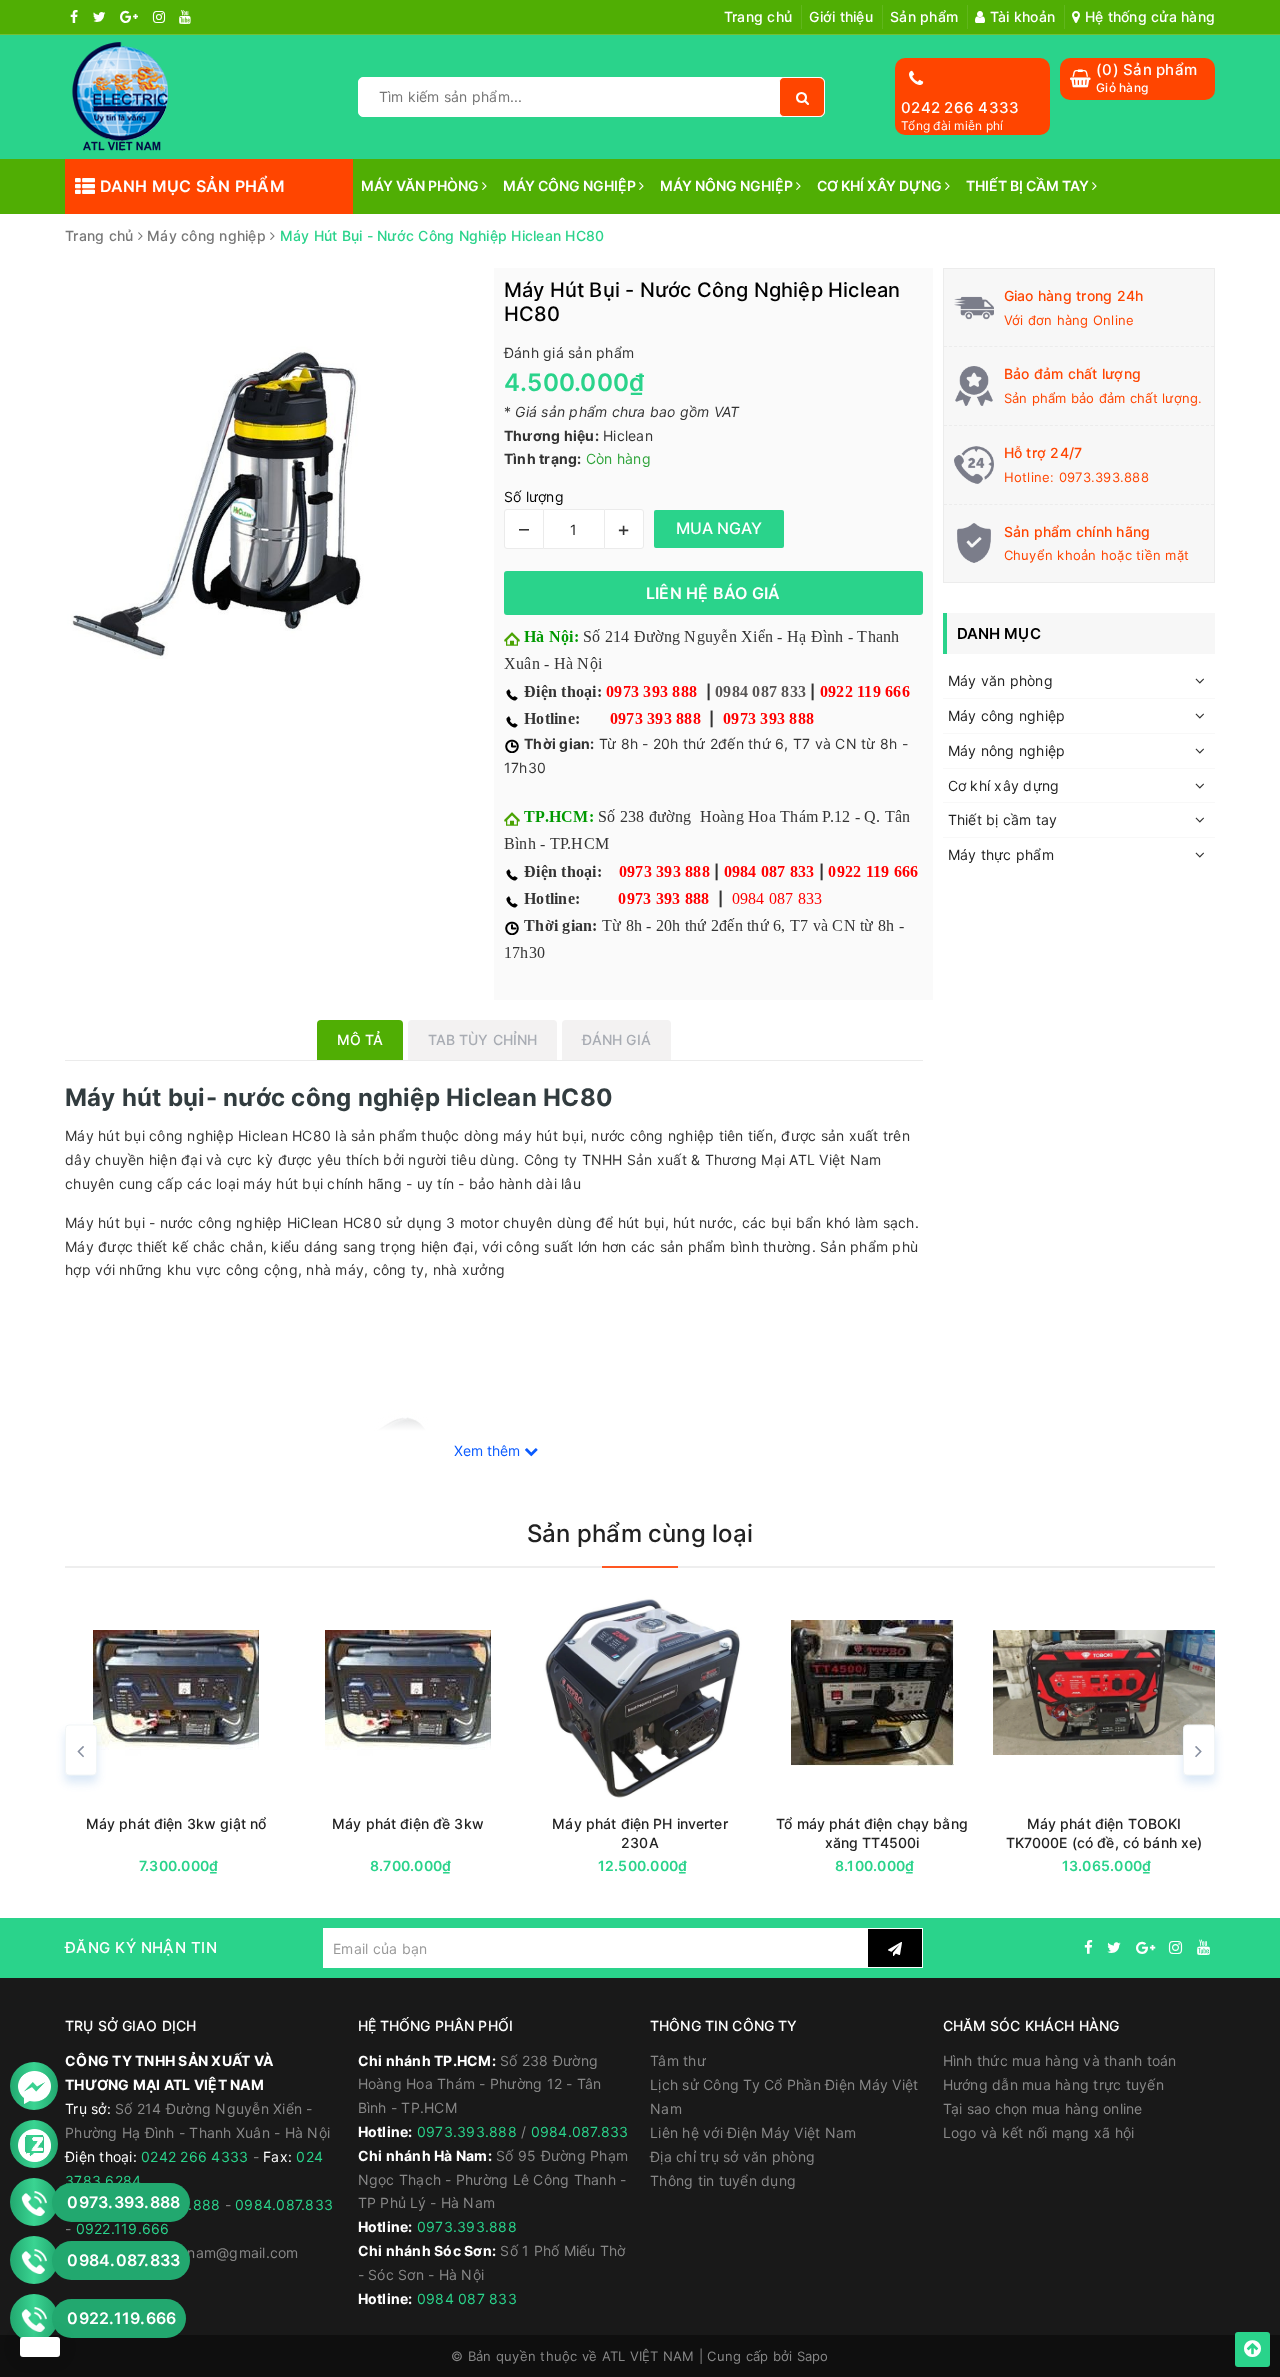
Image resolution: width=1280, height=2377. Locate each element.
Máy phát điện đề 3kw (182, 1823)
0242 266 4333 (960, 107)
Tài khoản (1020, 16)
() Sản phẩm (1146, 77)
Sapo (813, 2356)
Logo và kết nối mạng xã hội (1039, 2132)
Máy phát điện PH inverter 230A (414, 1833)
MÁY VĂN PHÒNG (421, 185)
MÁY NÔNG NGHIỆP (728, 185)
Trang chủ (758, 16)
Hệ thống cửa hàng (1148, 16)
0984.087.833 (284, 2204)
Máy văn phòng (1000, 680)
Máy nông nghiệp (1007, 750)
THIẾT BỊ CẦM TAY (1029, 185)
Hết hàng (914, 1866)
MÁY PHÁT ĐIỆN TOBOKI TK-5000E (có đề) (1109, 1833)
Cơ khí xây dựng (1004, 785)
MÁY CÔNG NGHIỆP (571, 185)
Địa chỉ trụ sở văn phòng (732, 2156)
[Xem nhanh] (292, 1865)
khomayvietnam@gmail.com (204, 2252)
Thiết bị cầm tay (1003, 819)
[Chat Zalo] (34, 2144)
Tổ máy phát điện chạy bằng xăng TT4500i (646, 1833)
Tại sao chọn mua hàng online (1043, 2108)
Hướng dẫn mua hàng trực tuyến (1053, 2084)
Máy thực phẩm (1001, 854)
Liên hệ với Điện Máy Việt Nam (753, 2132)
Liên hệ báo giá (713, 593)
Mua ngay (219, 1866)
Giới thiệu (841, 16)
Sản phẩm (924, 16)
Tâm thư (678, 2060)
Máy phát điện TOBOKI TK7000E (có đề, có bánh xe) (877, 1833)
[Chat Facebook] (34, 2086)
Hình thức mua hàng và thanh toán (1060, 2060)
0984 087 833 (760, 691)
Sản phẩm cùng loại (640, 1533)
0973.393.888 (1104, 477)
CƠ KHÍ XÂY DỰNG (881, 185)
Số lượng (534, 496)
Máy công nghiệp (1007, 715)
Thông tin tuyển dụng (723, 2180)
